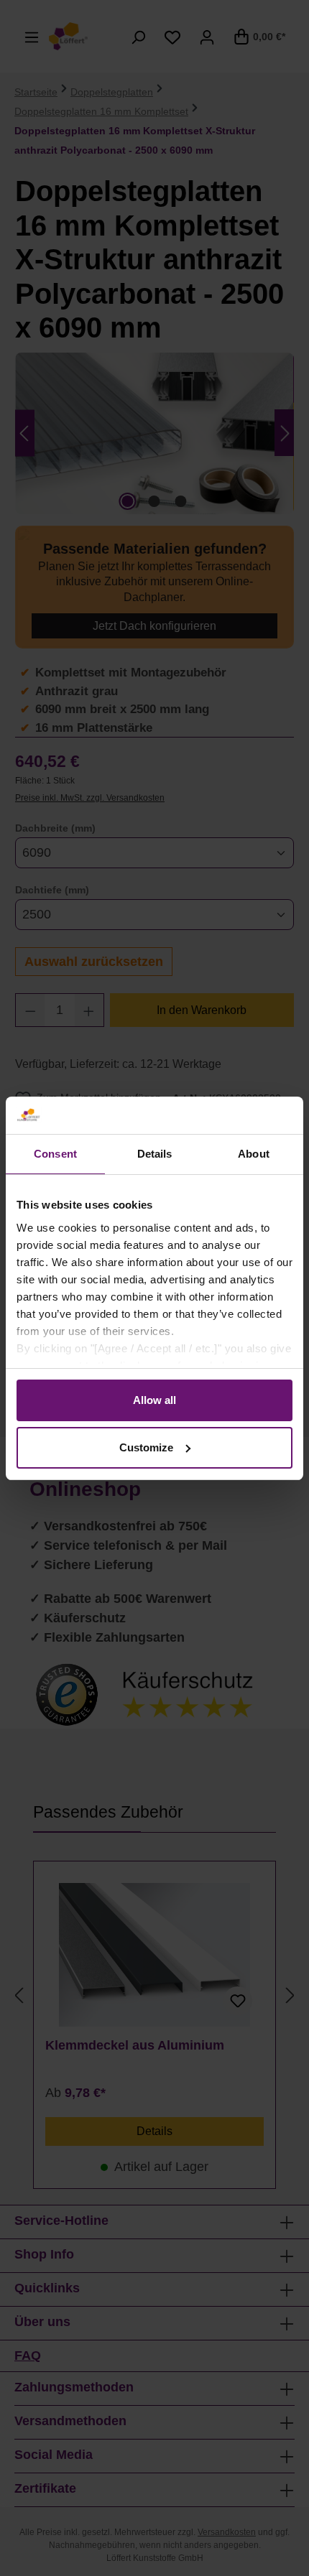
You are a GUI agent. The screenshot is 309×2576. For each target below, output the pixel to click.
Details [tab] (155, 1154)
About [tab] (254, 1154)
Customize (146, 1447)
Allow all (154, 1400)
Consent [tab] (55, 1154)
